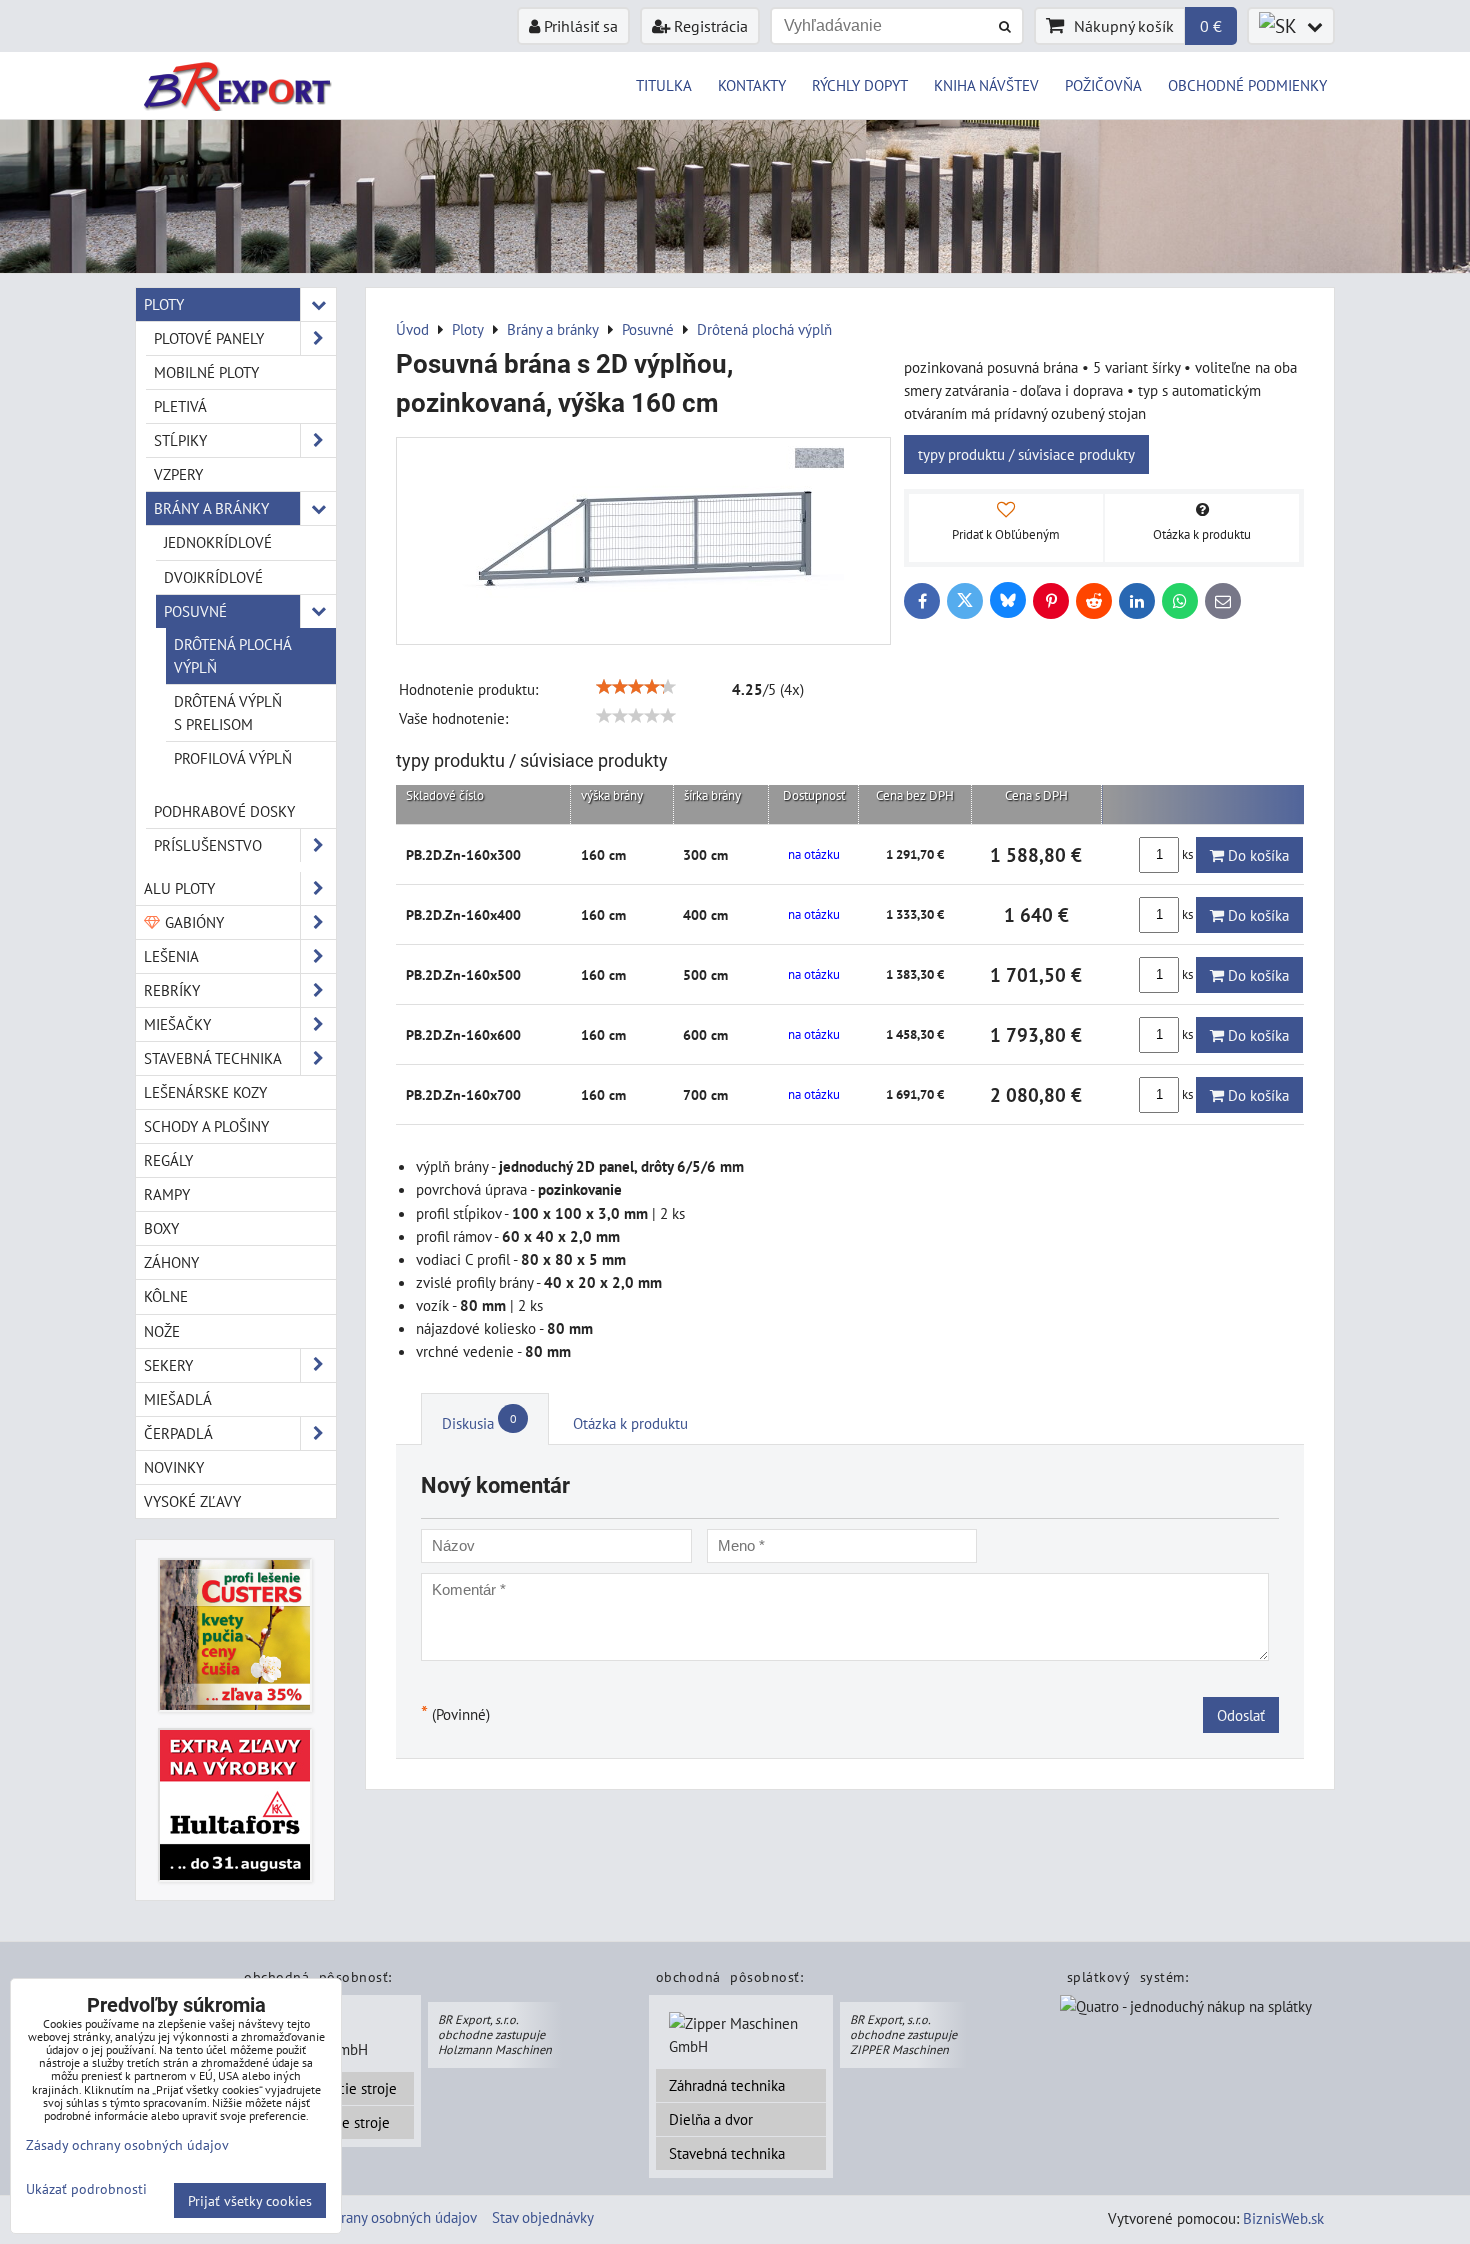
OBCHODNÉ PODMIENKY (1247, 85)
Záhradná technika (727, 2085)
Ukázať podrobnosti (86, 2189)
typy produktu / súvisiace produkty (1026, 454)
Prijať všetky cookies (250, 2200)
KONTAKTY (752, 85)
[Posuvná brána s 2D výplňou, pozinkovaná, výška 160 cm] (643, 541)
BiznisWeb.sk (1283, 2218)
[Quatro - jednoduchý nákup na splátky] (1186, 2008)
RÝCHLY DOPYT (860, 85)
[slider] (636, 687)
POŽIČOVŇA (1103, 85)
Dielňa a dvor (711, 2119)
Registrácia (709, 26)
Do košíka (1256, 855)
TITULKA (664, 85)
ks (1187, 854)
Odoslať (1241, 1715)
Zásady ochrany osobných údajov (374, 2217)
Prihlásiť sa (579, 26)
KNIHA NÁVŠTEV (986, 85)
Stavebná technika (727, 2153)
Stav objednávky (543, 2217)
